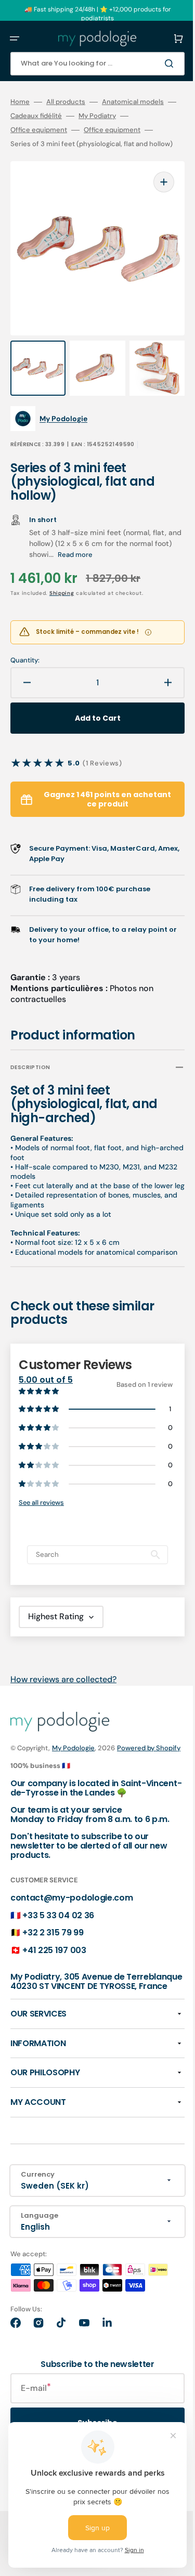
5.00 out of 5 (46, 1387)
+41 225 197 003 (54, 1988)
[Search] (155, 63)
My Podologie (73, 1767)
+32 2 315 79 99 (53, 1971)
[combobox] (90, 64)
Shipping (62, 581)
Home (20, 102)
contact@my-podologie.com (71, 1936)
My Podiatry (114, 116)
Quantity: (25, 648)
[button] (15, 38)
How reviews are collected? (63, 1697)
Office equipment (39, 130)
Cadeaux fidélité (53, 116)
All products (66, 102)
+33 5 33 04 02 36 (58, 1953)
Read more (94, 543)
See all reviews (41, 1521)
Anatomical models (133, 102)
